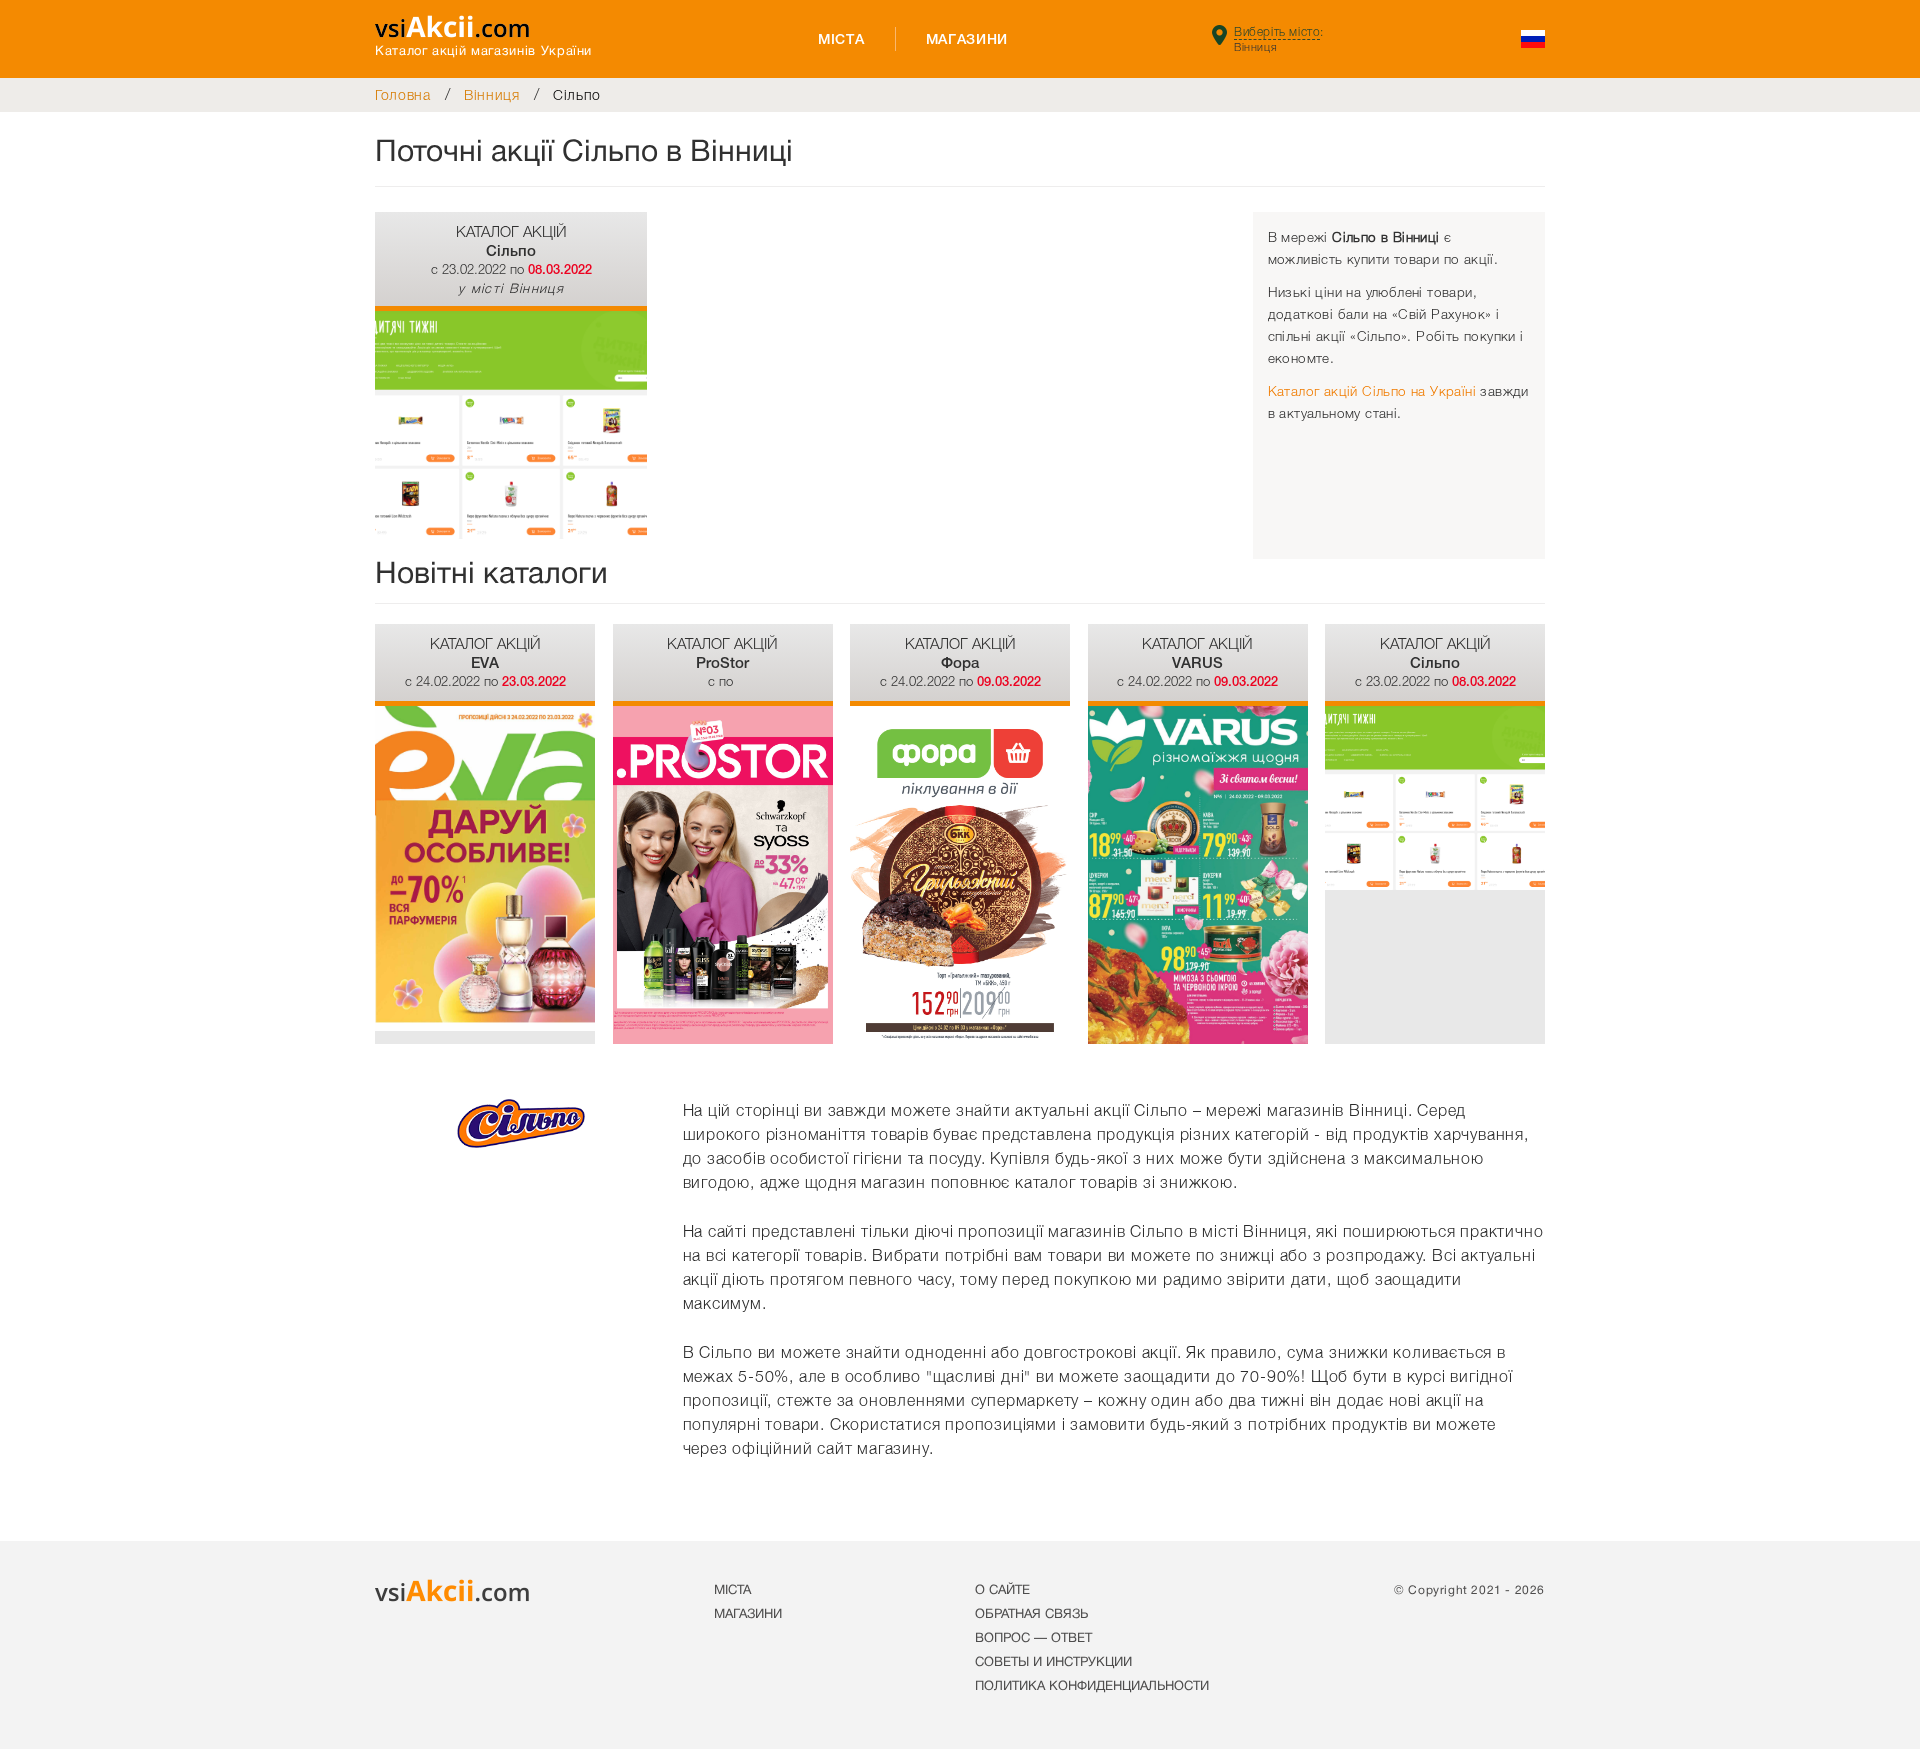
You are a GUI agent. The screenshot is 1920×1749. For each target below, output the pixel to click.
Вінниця (492, 95)
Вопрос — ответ (1033, 1639)
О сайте (1002, 1591)
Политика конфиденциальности (1092, 1687)
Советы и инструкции (1053, 1663)
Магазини (967, 39)
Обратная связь (1031, 1615)
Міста (841, 39)
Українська (1532, 39)
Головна (403, 95)
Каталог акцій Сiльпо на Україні (1372, 391)
